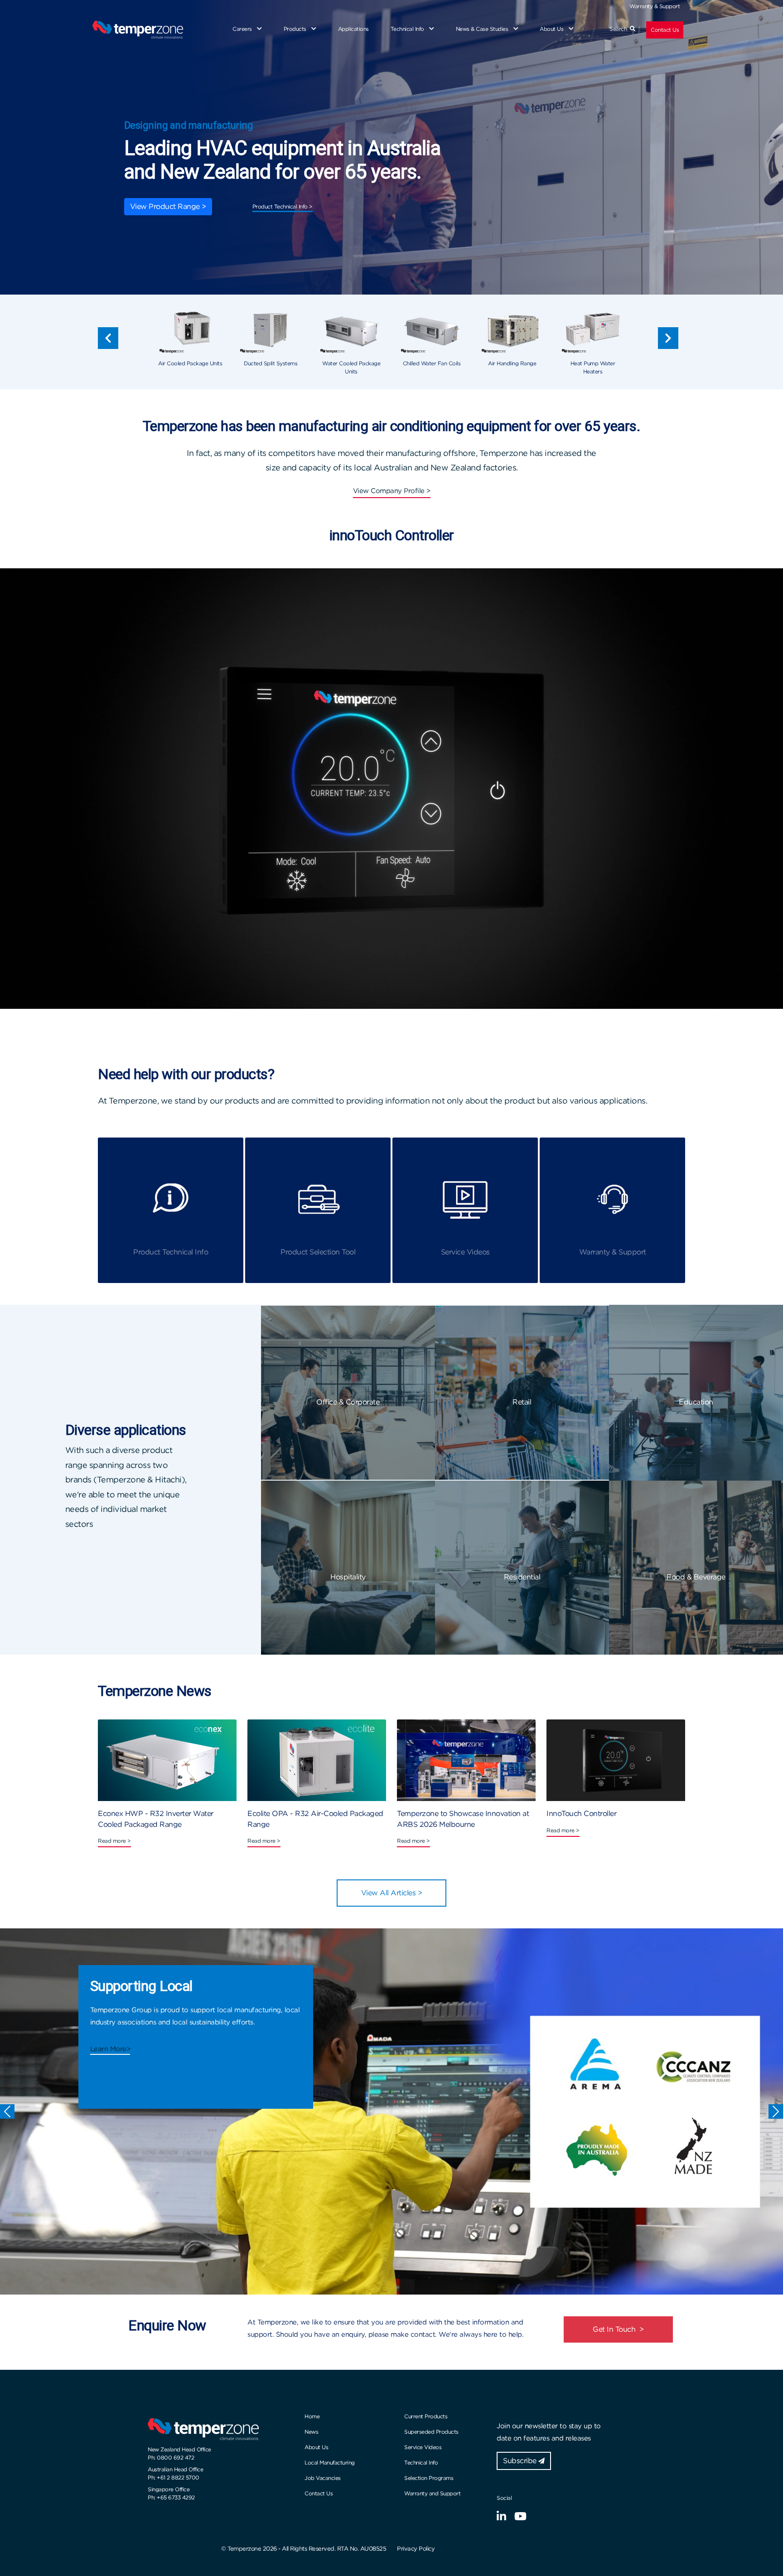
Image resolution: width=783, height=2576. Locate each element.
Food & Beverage (696, 1577)
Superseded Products (431, 2432)
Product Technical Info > (283, 206)
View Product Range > (168, 206)
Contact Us (665, 30)
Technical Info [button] (408, 29)
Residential (522, 1577)
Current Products (426, 2416)
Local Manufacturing (330, 2462)
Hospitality (348, 1577)
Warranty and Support (432, 2493)
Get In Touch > (618, 2329)
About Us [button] (552, 29)
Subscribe (521, 2461)
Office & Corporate (348, 1402)
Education (696, 1402)
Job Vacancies (323, 2478)
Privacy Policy (416, 2549)
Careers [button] (243, 29)
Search (620, 29)
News (311, 2432)
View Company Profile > (392, 491)
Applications (353, 29)
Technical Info (421, 2462)
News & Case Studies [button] (483, 29)
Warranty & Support (655, 6)
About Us (316, 2447)
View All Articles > (392, 1893)
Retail (522, 1402)
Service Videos (423, 2447)
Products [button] (296, 29)
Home (312, 2416)
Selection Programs (429, 2478)
